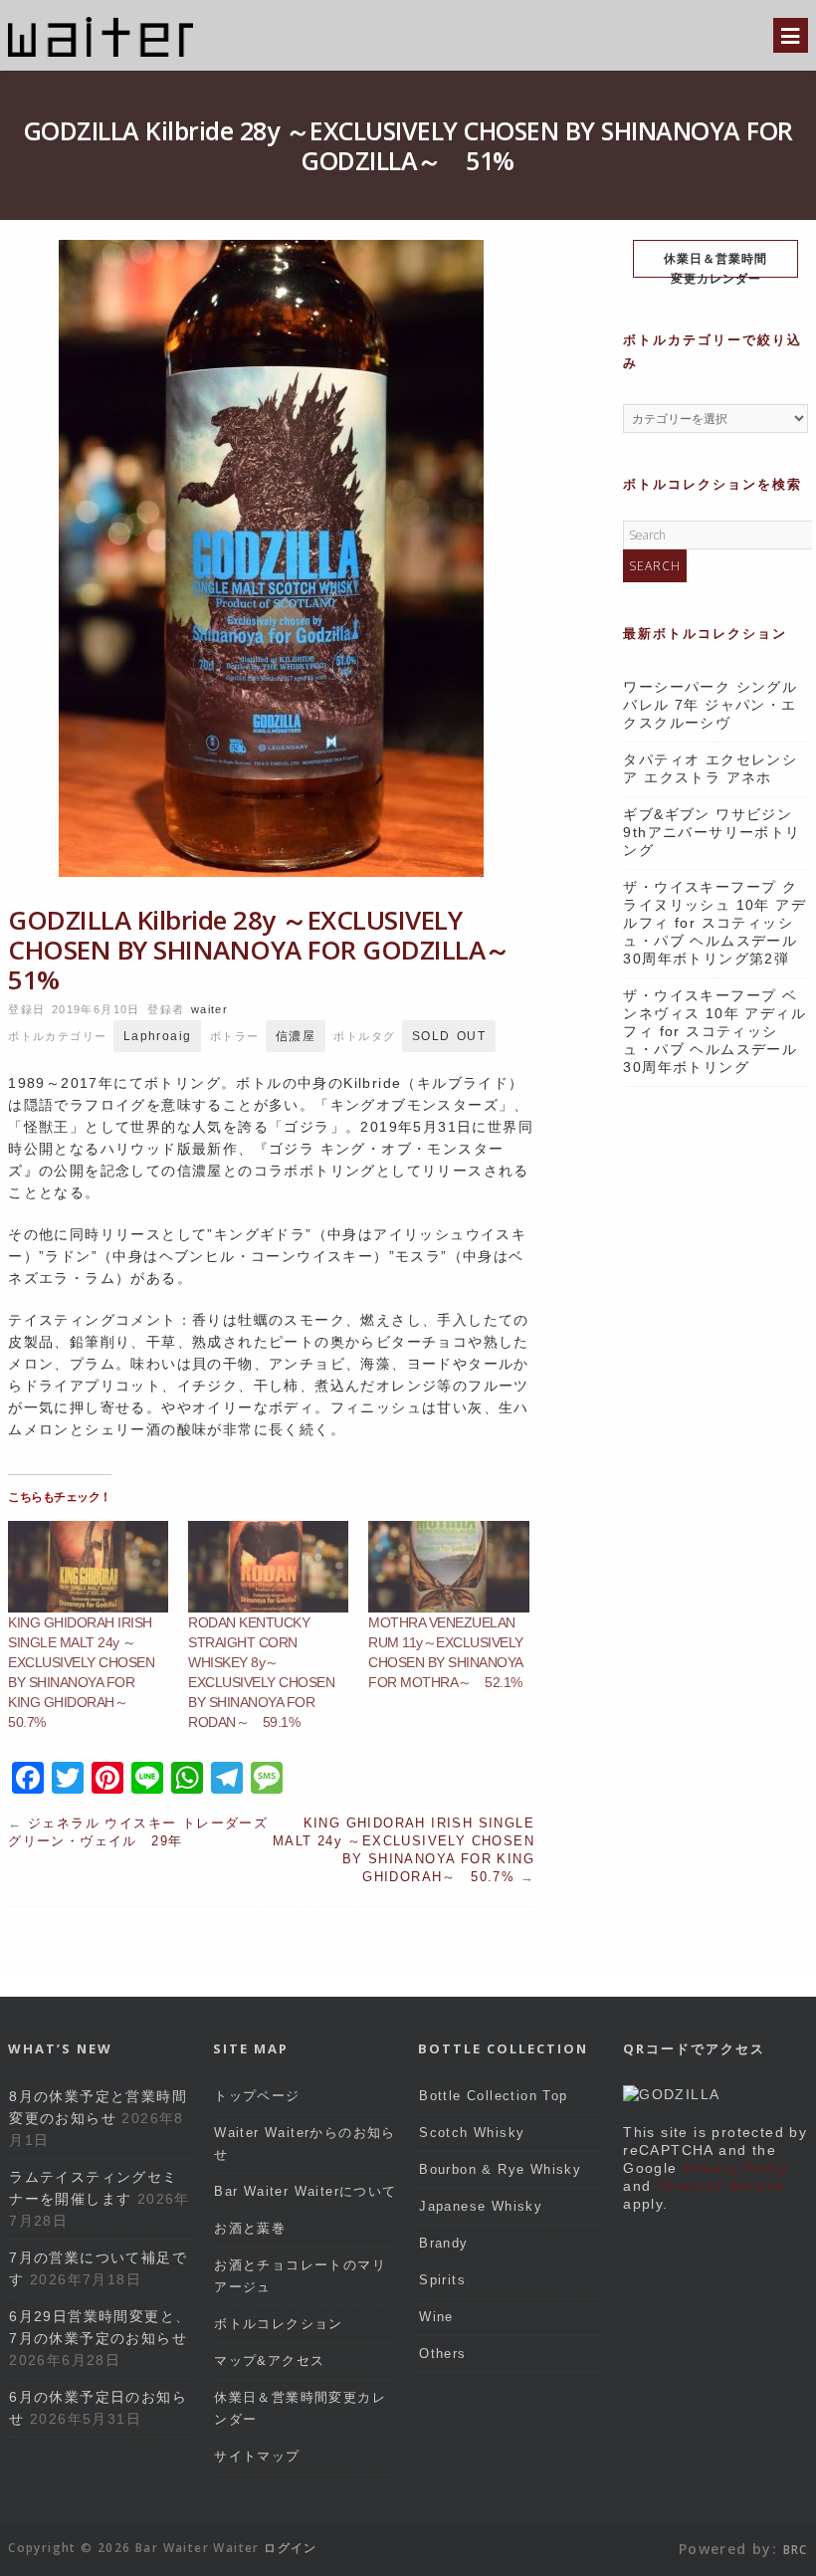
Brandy (443, 2243)
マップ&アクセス (269, 2361)
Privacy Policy (736, 2168)
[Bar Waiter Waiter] (101, 55)
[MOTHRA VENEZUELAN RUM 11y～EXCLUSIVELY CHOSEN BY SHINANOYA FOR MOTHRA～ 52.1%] (448, 1567)
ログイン (291, 2548)
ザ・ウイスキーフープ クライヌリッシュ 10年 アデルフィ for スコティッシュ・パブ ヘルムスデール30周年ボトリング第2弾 (714, 923)
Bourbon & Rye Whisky (500, 2169)
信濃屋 (296, 1036)
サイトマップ (257, 2456)
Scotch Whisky (472, 2133)
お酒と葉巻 (250, 2228)
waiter (209, 1009)
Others (442, 2354)
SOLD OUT (449, 1036)
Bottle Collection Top (493, 2096)
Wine (436, 2317)
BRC (796, 2550)
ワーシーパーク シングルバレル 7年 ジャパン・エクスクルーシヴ (710, 705)
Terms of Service (720, 2186)
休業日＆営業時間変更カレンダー (715, 264)
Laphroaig (158, 1036)
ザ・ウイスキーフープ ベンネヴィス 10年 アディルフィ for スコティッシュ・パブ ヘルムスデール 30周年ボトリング (714, 1031)
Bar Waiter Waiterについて (305, 2191)
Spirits (442, 2280)
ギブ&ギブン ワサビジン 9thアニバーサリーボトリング (715, 832)
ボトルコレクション (279, 2324)
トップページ (257, 2096)
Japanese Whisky (481, 2206)
